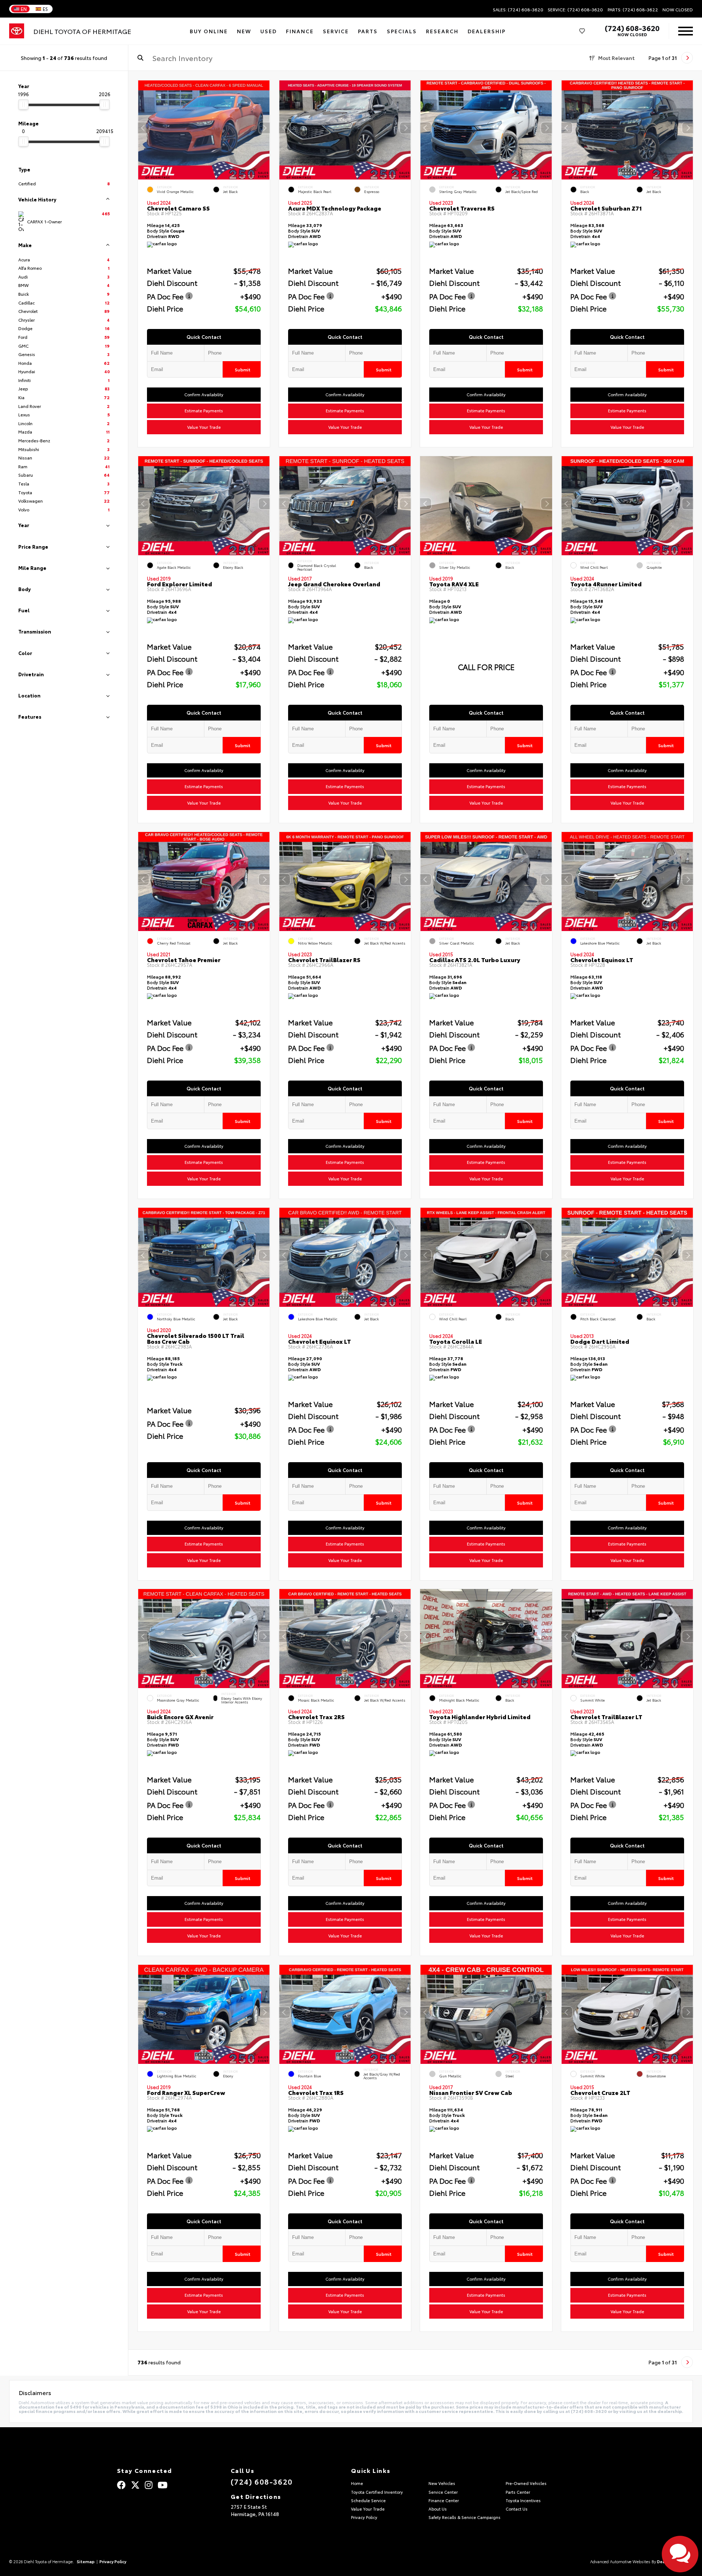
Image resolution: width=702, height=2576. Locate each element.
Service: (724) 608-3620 (575, 10)
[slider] (23, 105)
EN (24, 9)
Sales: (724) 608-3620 (518, 10)
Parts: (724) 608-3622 (633, 10)
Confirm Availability (204, 395)
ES (45, 9)
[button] (264, 128)
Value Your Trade (204, 427)
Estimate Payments (204, 411)
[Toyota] (17, 31)
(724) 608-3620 (632, 28)
